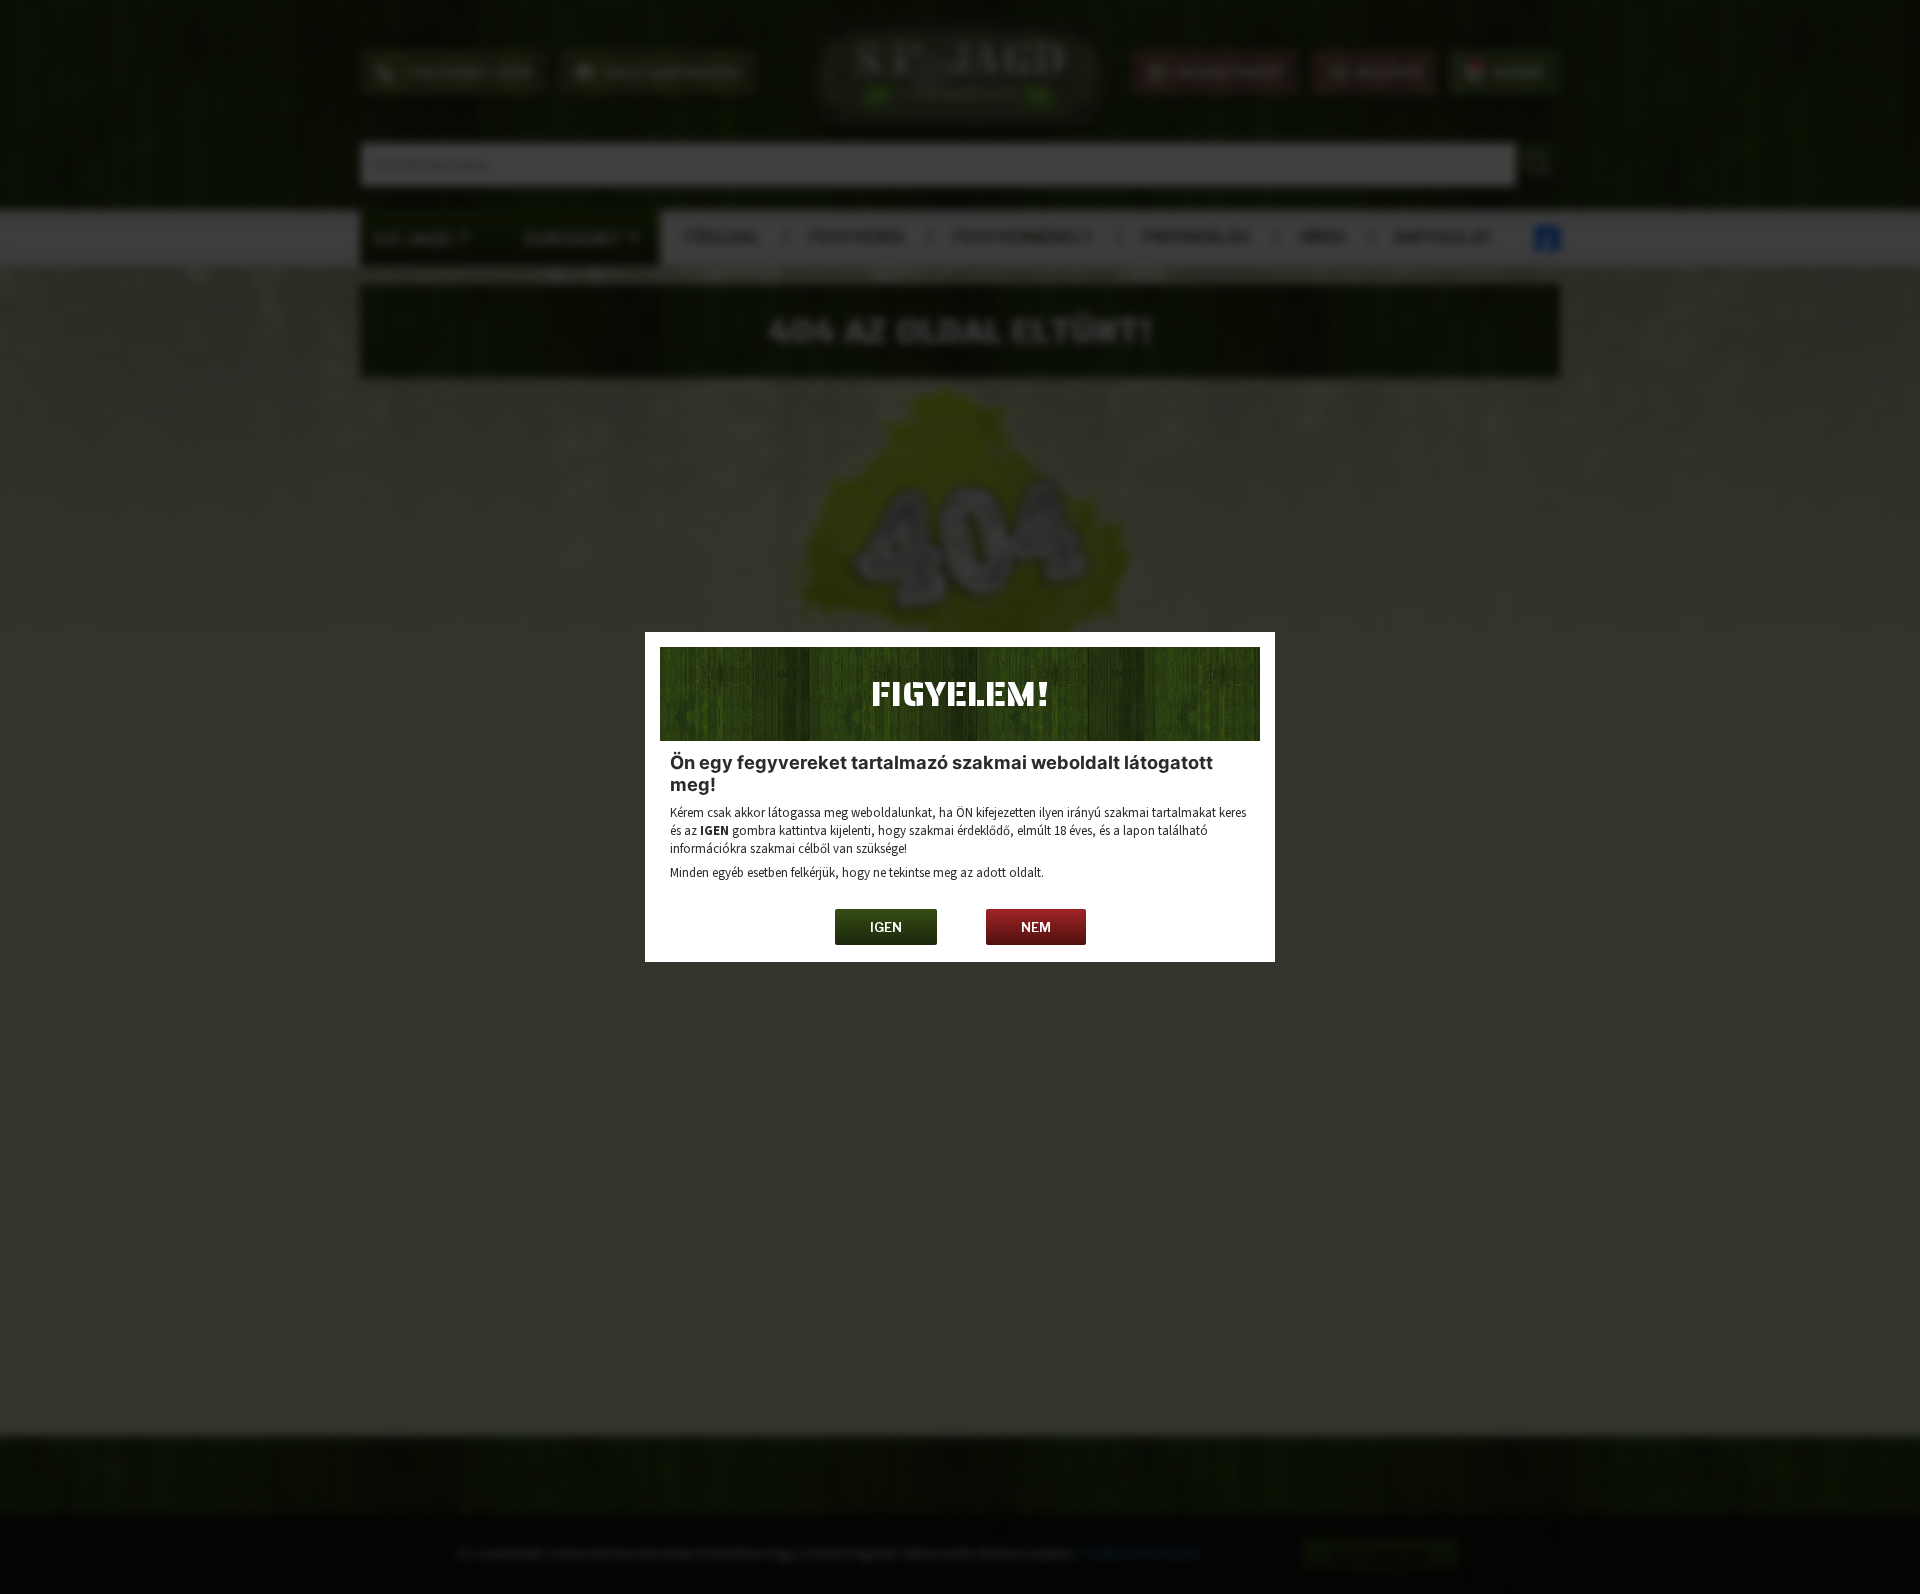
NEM (1036, 927)
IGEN (886, 927)
